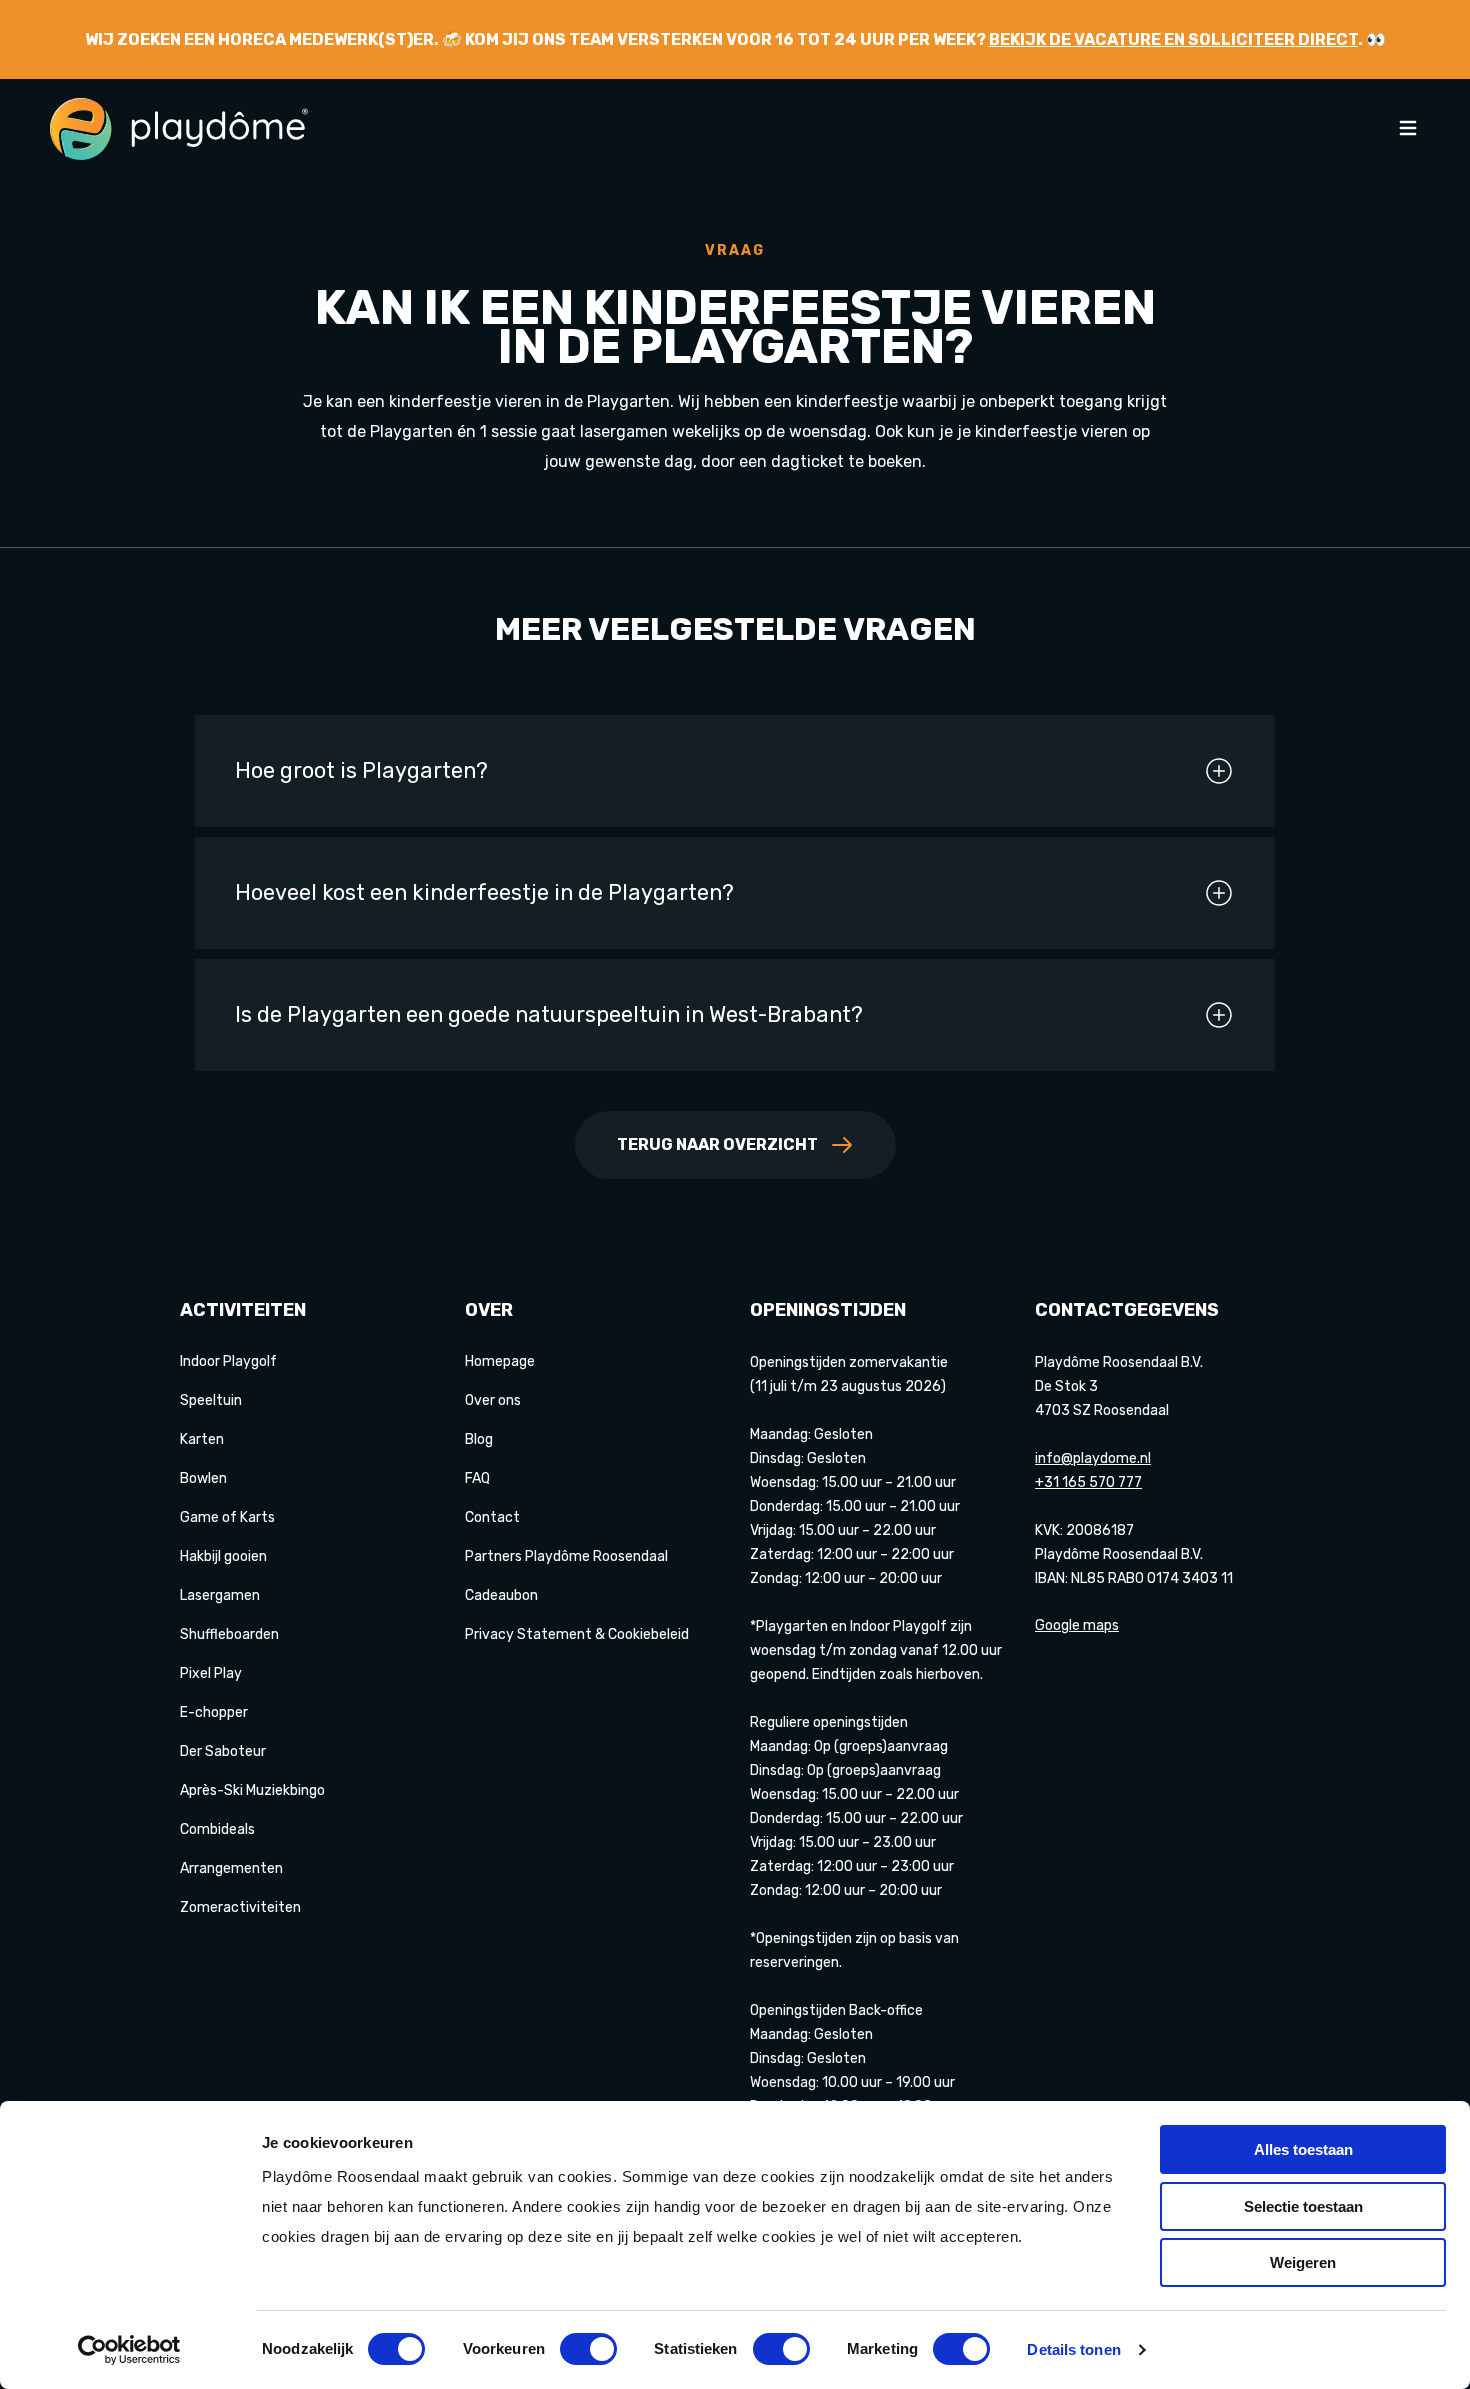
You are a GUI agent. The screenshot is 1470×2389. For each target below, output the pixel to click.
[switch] (588, 2349)
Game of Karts (227, 1517)
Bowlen (203, 1478)
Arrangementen (231, 1868)
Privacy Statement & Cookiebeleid (577, 1634)
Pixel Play (211, 1673)
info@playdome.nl (1093, 1458)
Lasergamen (220, 1595)
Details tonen (1073, 2349)
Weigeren (1303, 2262)
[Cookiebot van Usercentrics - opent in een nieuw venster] (129, 2350)
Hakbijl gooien (223, 1556)
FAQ (477, 1478)
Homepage (500, 1361)
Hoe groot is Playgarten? (361, 770)
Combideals (217, 1829)
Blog (479, 1439)
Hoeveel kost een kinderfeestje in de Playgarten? (484, 892)
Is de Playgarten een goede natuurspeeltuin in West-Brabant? (549, 1014)
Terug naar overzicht (717, 1144)
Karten (202, 1439)
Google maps (1077, 1625)
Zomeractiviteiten (240, 1907)
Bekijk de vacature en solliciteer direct (1173, 39)
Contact (492, 1517)
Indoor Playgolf (228, 1361)
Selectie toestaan (1303, 2206)
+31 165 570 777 (1088, 1482)
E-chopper (214, 1712)
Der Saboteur (223, 1751)
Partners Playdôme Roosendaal (566, 1556)
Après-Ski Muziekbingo (252, 1790)
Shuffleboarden (229, 1634)
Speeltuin (211, 1400)
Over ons (493, 1400)
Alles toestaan (1303, 2149)
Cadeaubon (501, 1595)
